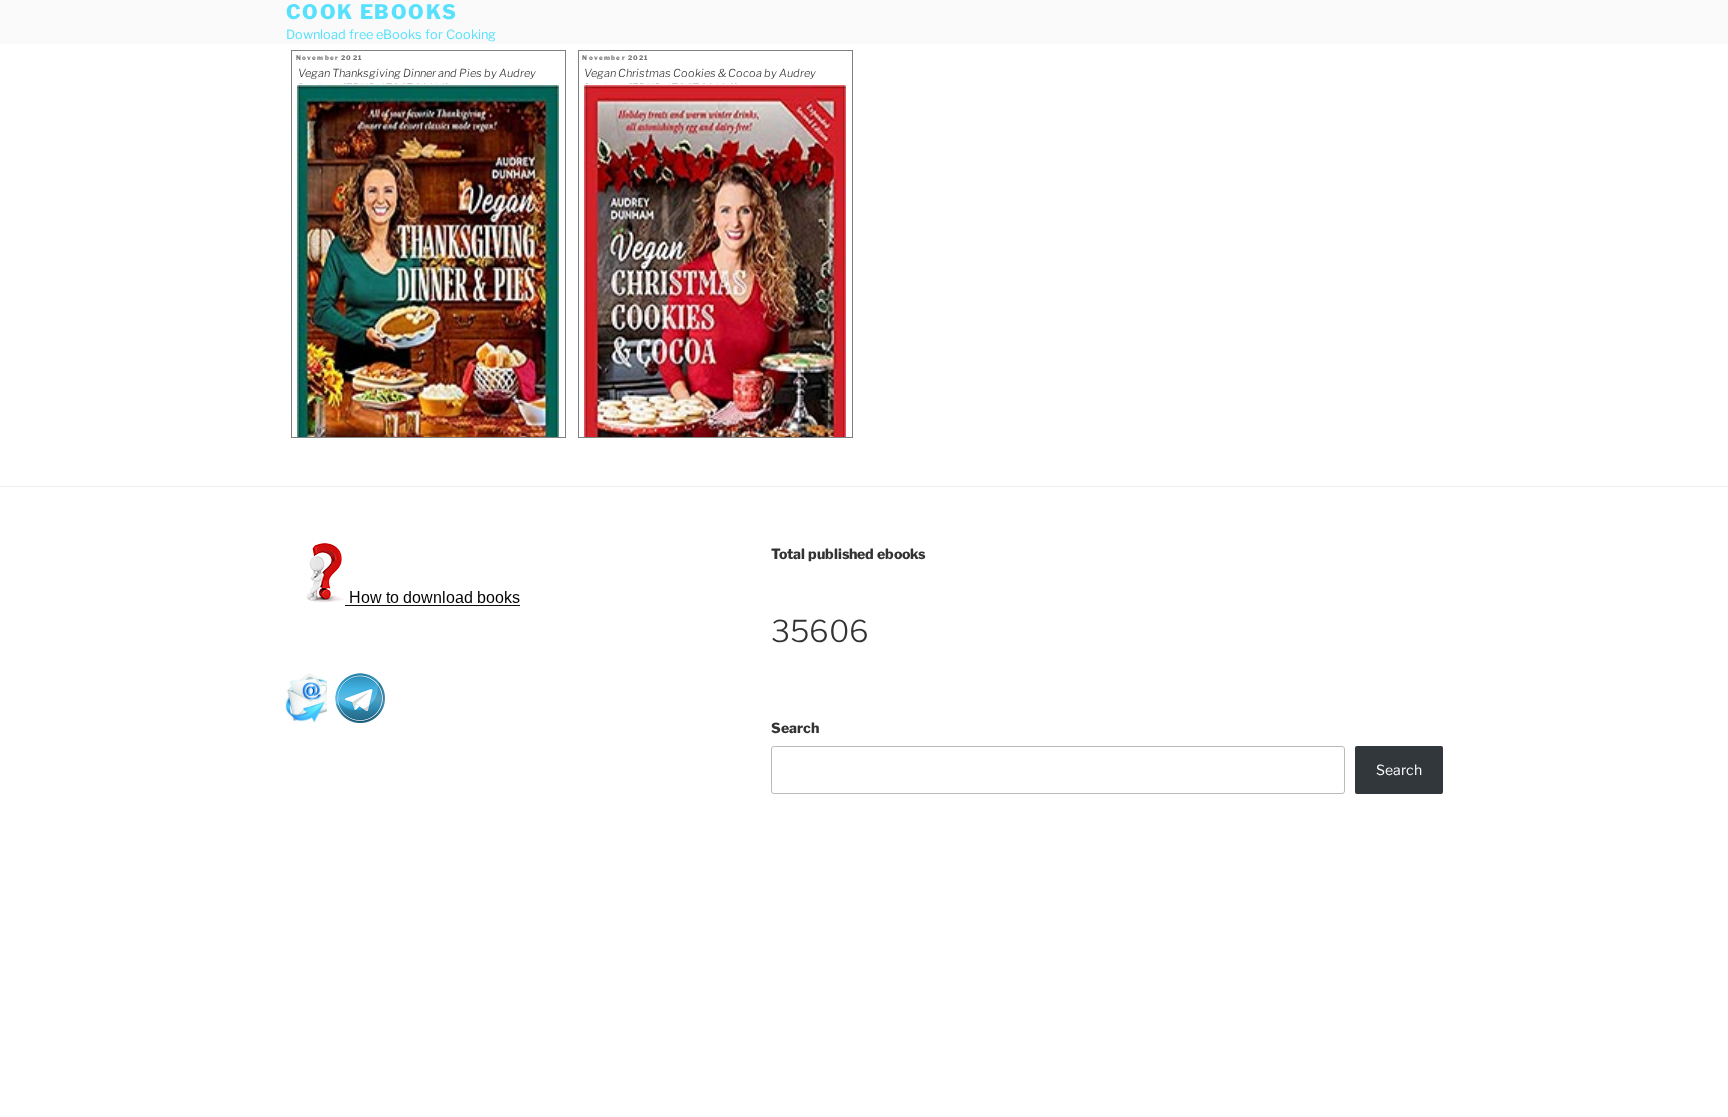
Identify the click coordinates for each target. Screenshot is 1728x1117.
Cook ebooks (372, 12)
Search (795, 727)
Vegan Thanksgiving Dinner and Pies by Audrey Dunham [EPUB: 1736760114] (417, 75)
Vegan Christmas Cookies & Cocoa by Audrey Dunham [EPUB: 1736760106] (700, 75)
